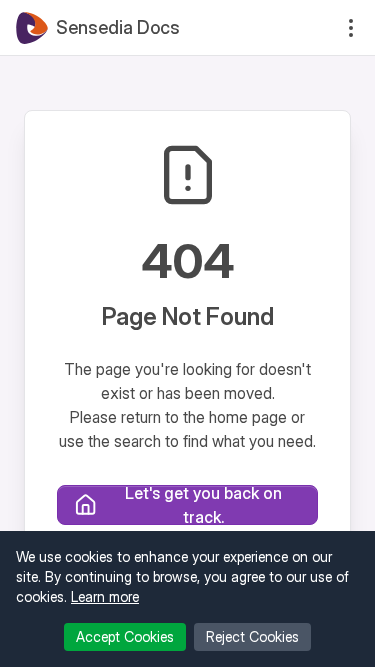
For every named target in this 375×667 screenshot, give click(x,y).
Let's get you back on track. (203, 505)
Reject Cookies (252, 636)
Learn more (105, 596)
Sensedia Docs (118, 27)
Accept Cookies (125, 636)
